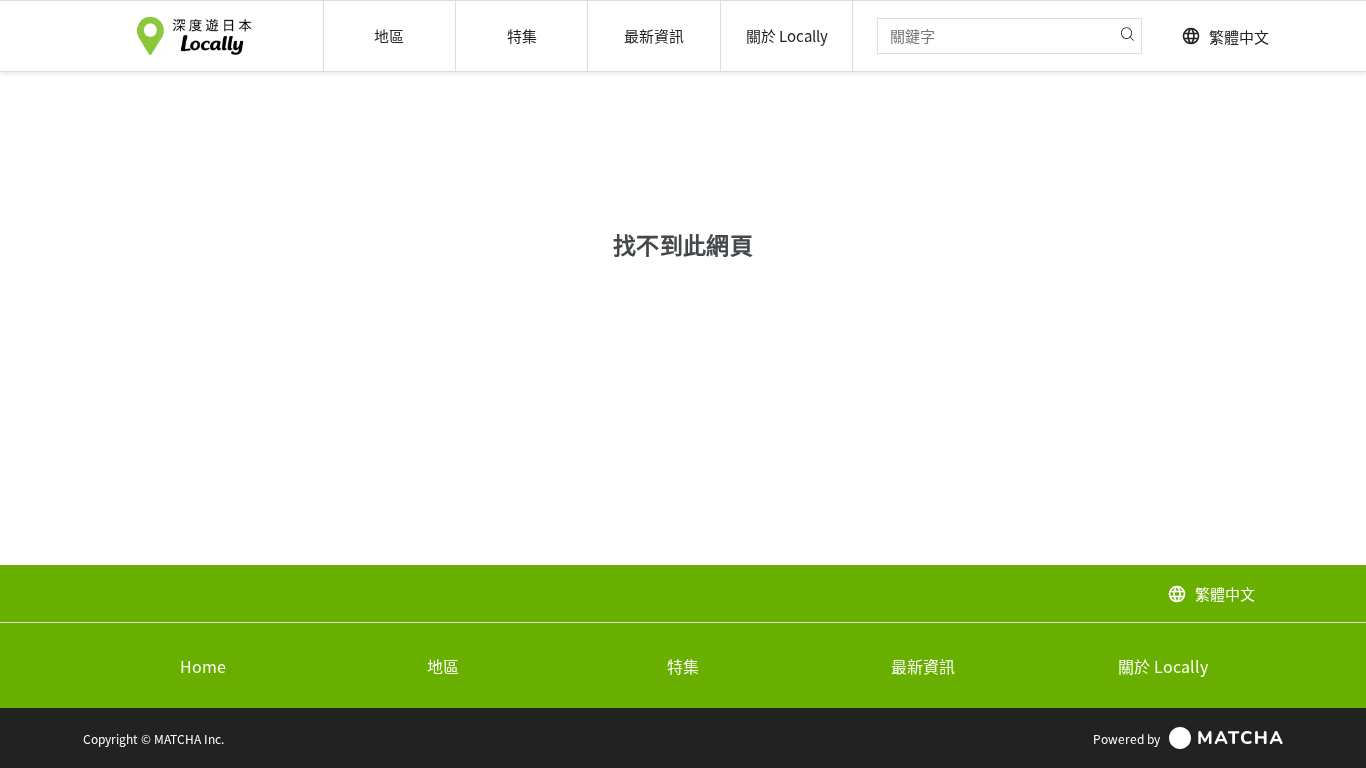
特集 (683, 666)
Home (203, 666)
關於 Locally (1163, 666)
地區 (443, 666)
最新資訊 (923, 666)
